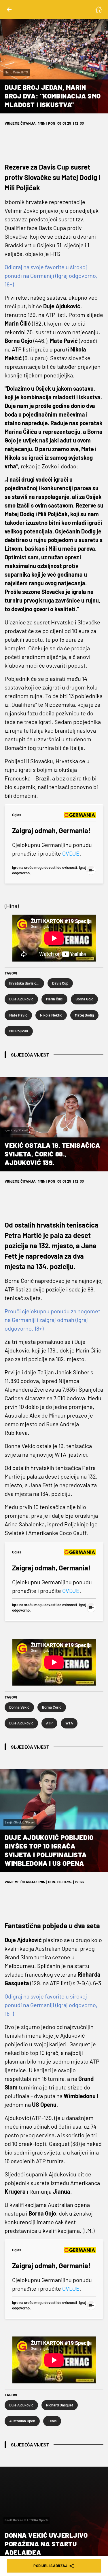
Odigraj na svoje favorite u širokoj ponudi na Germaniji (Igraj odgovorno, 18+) (51, 276)
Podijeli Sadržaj (50, 2566)
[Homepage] (99, 10)
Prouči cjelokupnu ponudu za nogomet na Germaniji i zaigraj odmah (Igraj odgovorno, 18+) (52, 1320)
